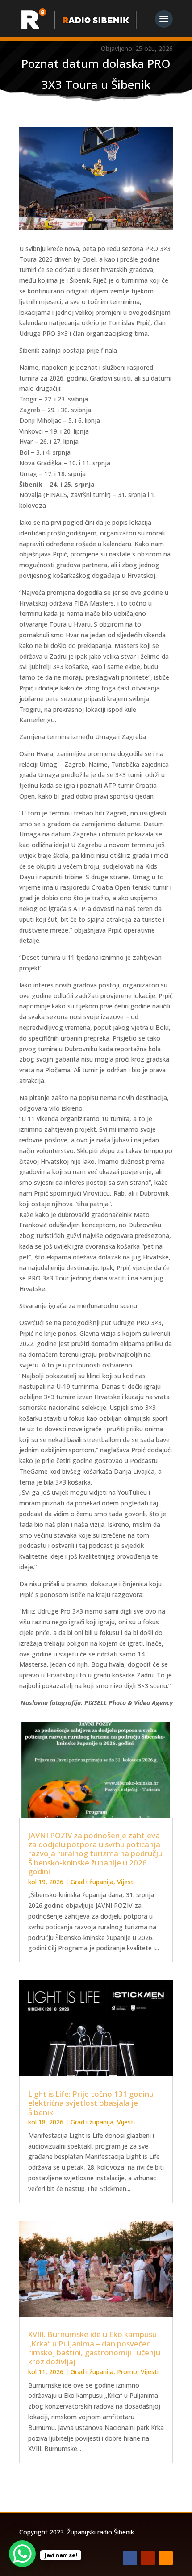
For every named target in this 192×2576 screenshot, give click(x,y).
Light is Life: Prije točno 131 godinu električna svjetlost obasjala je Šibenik (91, 2103)
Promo (127, 2372)
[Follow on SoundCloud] (166, 2558)
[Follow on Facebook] (130, 2558)
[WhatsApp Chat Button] (22, 2554)
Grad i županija (92, 1882)
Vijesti (126, 1882)
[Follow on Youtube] (148, 2558)
